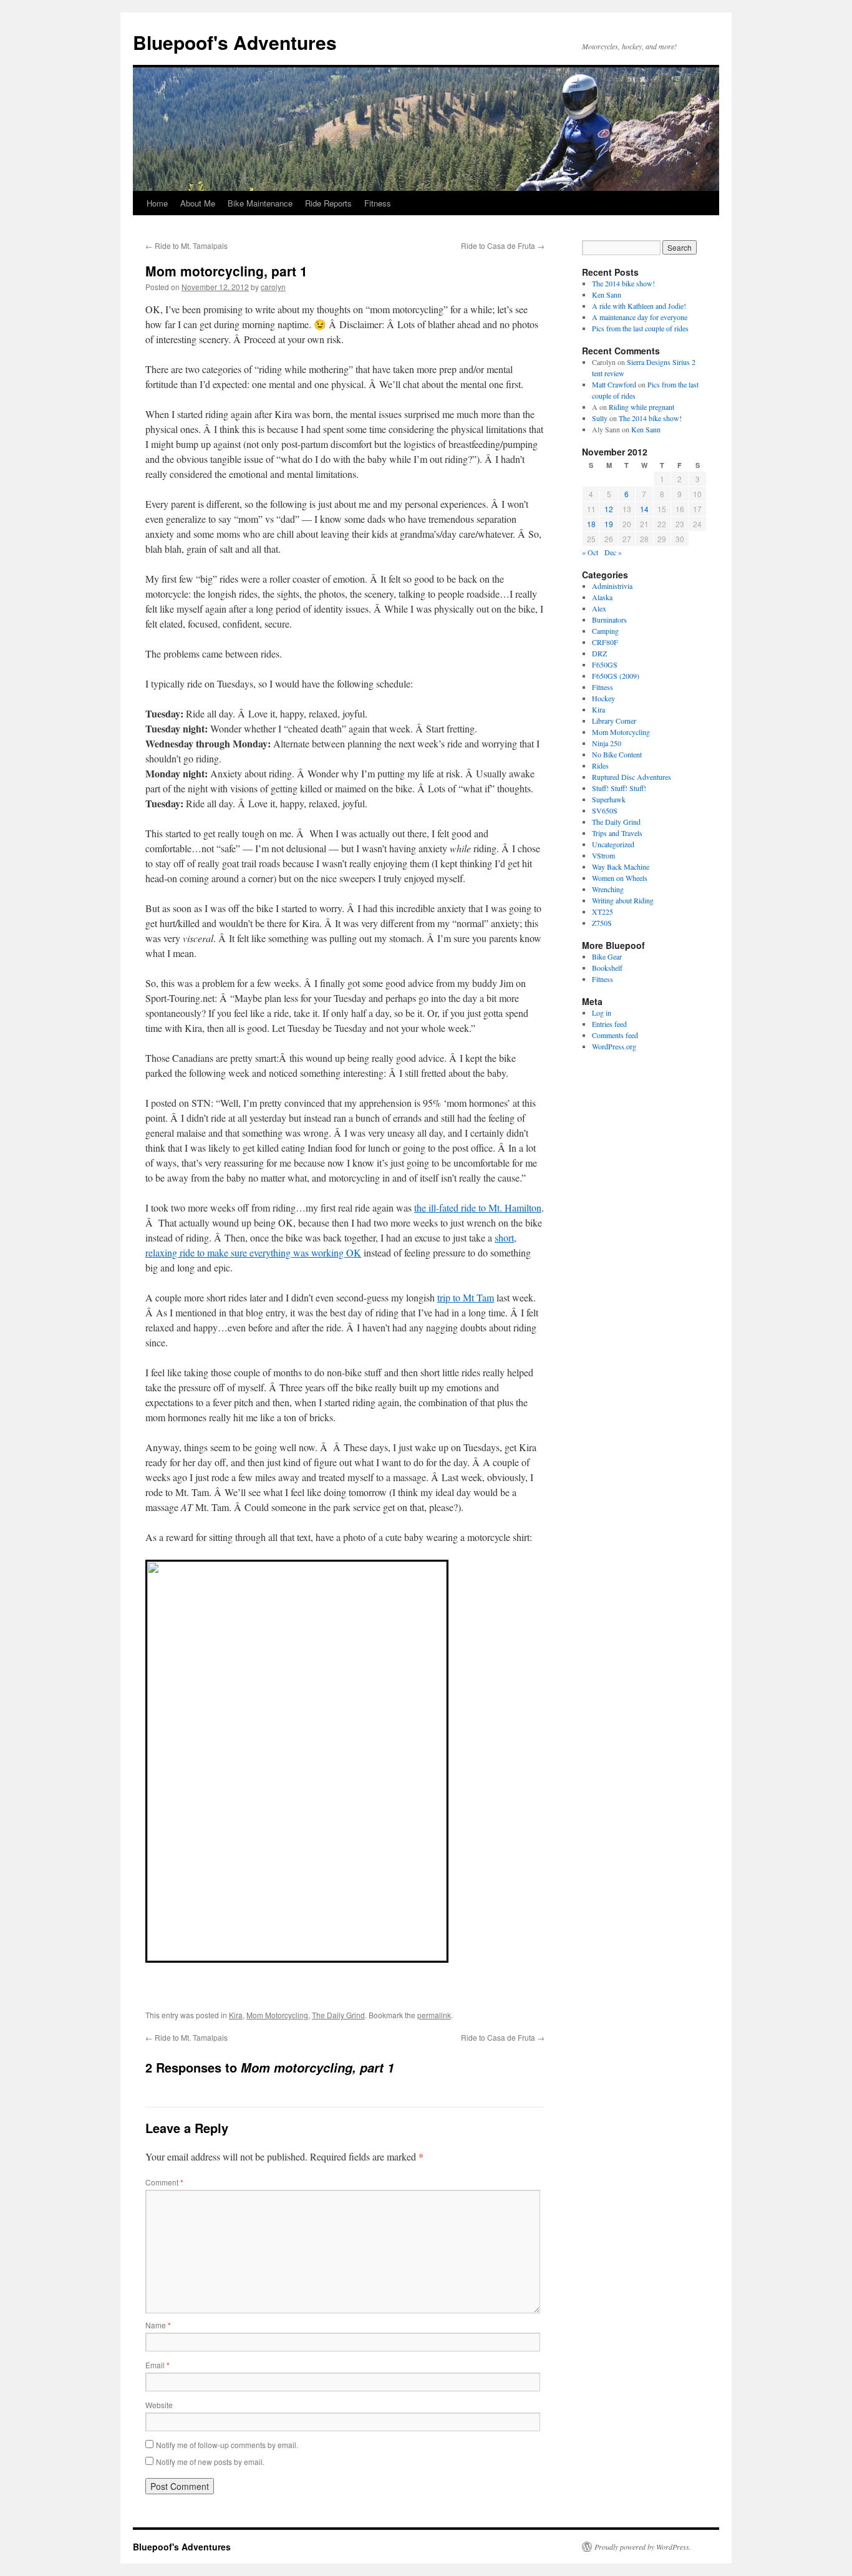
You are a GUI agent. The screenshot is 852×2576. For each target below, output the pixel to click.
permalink (434, 2015)
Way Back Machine (621, 867)
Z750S (602, 923)
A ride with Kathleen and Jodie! (639, 306)
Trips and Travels (617, 833)
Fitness (378, 203)
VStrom (603, 855)
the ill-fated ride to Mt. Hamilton (478, 1208)
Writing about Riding (623, 900)
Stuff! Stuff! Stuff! (619, 788)
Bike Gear (607, 956)
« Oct (590, 552)
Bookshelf (607, 968)
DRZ (599, 653)
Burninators (609, 620)
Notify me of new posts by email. (210, 2462)
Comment (164, 2182)
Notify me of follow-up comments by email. (227, 2445)
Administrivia (612, 586)
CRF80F (605, 642)
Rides (600, 766)
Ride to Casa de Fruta (503, 245)
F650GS (605, 664)
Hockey (603, 698)
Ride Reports (328, 203)
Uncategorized (613, 844)
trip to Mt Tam (466, 1297)
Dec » (613, 552)
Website (159, 2405)
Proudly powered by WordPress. (643, 2547)
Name (158, 2325)
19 (609, 524)
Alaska (602, 597)
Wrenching (608, 889)
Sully (600, 418)
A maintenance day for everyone (640, 317)
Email (157, 2365)
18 (591, 524)
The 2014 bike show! (623, 283)
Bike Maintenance (260, 203)
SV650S (605, 810)
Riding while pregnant (641, 407)
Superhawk (609, 799)
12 (609, 509)
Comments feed (615, 1035)
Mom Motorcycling (277, 2015)
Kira (236, 2015)
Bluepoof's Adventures (235, 42)
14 (644, 509)
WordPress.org (614, 1046)
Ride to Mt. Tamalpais (186, 245)
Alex (599, 608)
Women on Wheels (620, 878)
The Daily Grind (338, 2015)
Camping (605, 631)
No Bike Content (617, 754)
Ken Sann (607, 294)
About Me (198, 203)
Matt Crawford (614, 384)
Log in (602, 1013)
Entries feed (609, 1024)
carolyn (273, 287)
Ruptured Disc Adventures (632, 777)
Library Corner (614, 721)
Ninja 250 (607, 743)
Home (157, 203)
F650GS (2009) (616, 676)
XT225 (603, 911)
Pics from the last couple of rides (640, 328)
